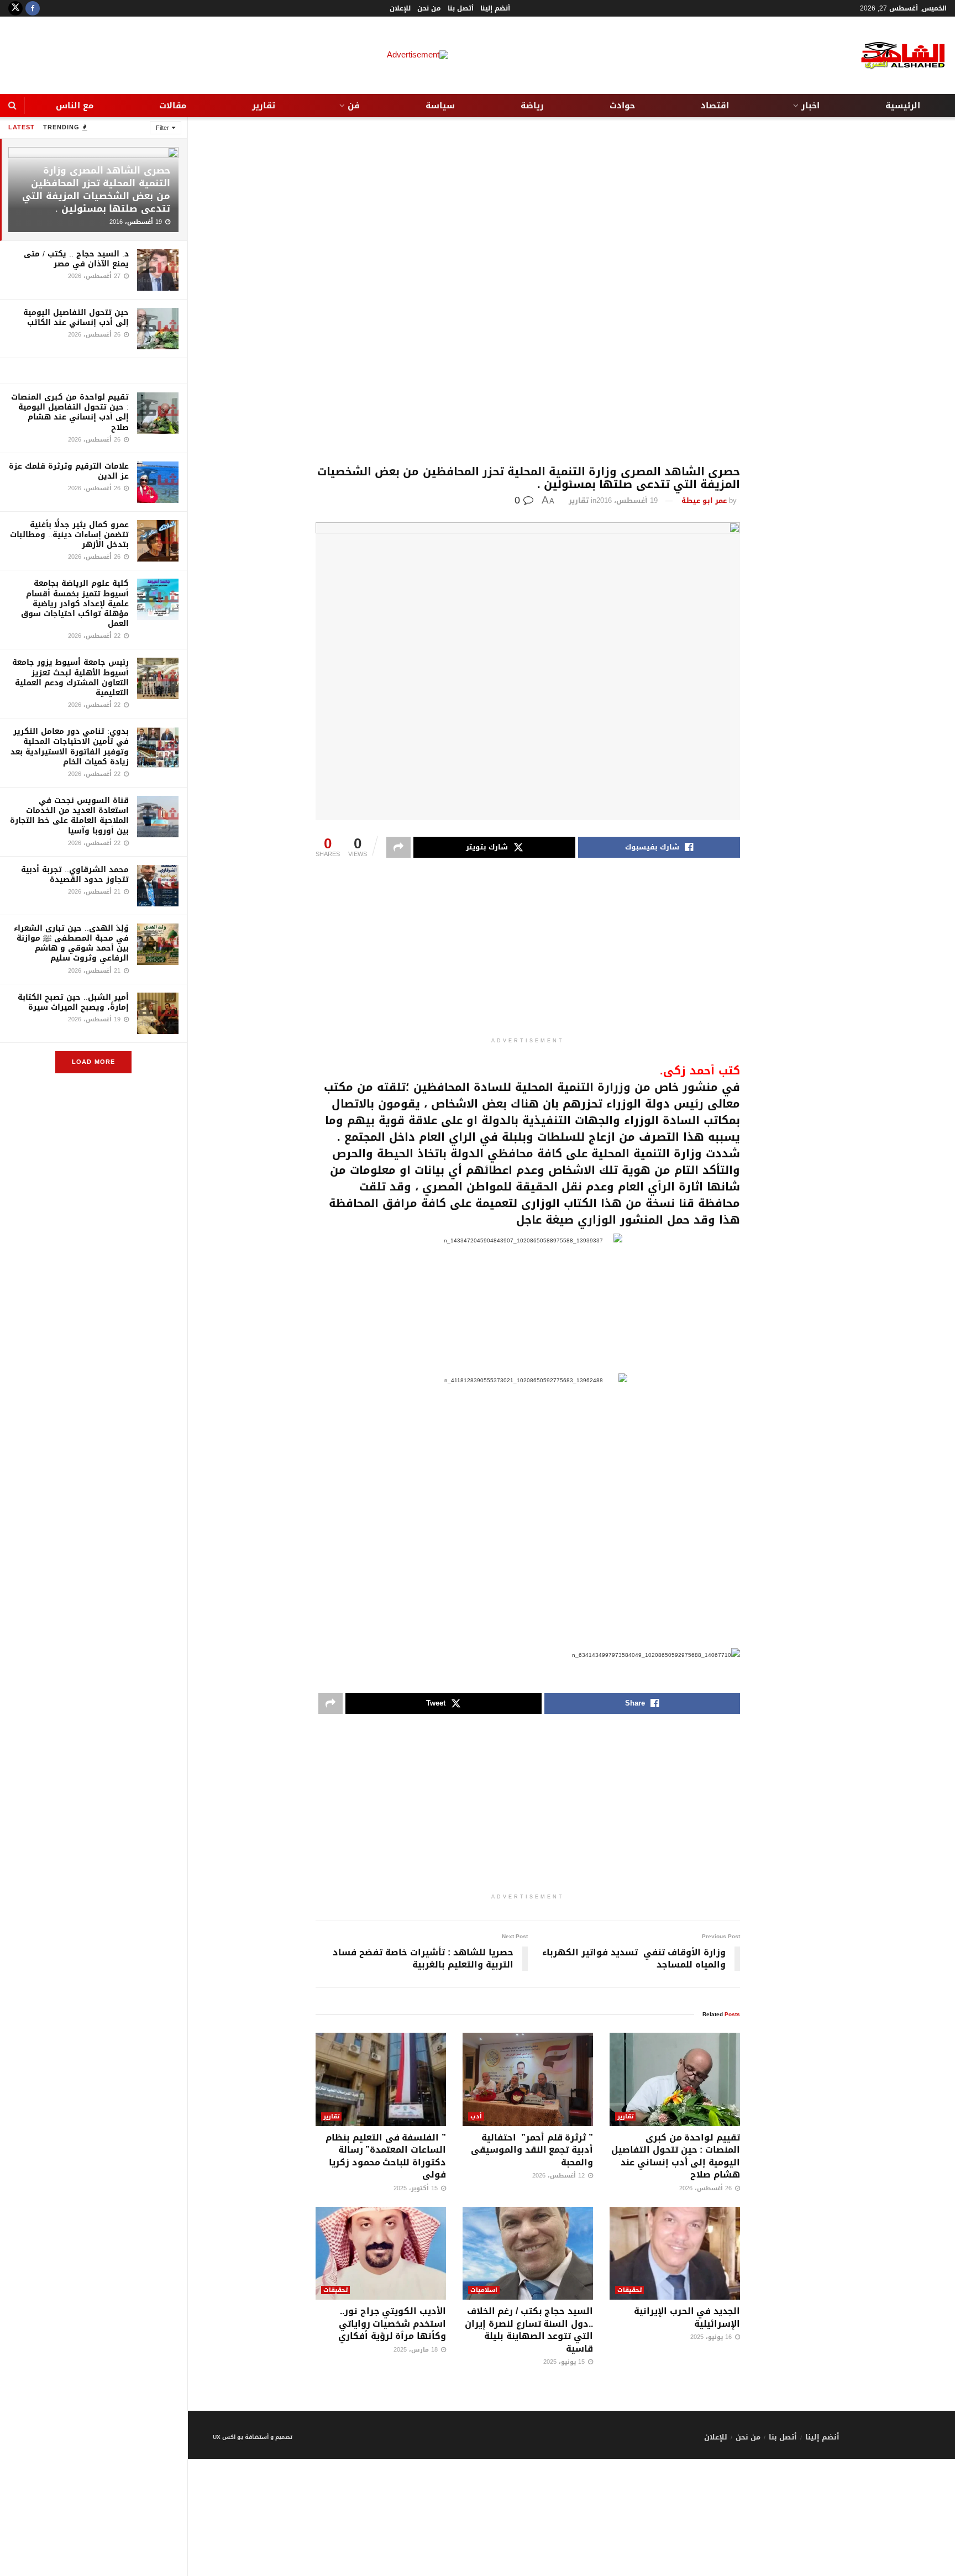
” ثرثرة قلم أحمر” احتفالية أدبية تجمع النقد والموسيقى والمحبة (532, 2150)
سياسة (440, 106)
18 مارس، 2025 (417, 2350)
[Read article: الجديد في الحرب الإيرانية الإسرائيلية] (675, 2254)
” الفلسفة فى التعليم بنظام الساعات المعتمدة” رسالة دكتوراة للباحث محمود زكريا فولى (386, 2156)
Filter (162, 128)
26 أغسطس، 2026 (707, 2188)
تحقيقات (629, 2290)
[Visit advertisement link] (93, 371)
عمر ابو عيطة (704, 500)
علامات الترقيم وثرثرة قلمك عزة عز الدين (69, 471)
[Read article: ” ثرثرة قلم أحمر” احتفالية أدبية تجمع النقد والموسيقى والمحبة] (528, 2079)
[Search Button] (12, 106)
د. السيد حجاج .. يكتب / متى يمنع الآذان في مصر (76, 259)
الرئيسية (903, 106)
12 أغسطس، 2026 (560, 2176)
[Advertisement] (528, 291)
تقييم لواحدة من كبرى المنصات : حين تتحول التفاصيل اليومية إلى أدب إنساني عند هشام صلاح (70, 412)
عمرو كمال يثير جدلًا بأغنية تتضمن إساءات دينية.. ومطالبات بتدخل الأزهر (69, 535)
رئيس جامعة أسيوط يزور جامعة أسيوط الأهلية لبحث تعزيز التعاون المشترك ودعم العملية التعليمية (70, 678)
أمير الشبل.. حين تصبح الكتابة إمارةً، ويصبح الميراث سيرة (73, 1002)
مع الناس (75, 106)
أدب (476, 2116)
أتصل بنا (461, 8)
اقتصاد (715, 106)
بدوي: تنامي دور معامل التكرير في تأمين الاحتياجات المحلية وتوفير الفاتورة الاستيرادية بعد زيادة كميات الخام (70, 747)
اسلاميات (484, 2290)
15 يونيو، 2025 (565, 2362)
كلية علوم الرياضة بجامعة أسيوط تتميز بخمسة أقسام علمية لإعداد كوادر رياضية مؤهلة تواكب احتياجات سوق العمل (75, 604)
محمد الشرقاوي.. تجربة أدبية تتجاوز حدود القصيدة (75, 875)
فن (354, 106)
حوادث (622, 106)
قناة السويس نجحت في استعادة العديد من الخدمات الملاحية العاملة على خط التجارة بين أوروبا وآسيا (69, 816)
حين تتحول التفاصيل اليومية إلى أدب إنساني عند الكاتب (76, 318)
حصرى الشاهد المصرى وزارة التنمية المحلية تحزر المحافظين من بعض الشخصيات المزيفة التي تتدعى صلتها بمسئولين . (96, 189)
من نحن (429, 8)
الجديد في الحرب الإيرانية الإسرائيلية (687, 2317)
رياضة (532, 106)
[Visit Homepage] (894, 56)
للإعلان (400, 8)
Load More (93, 1062)
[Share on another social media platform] (398, 847)
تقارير (264, 106)
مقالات (173, 106)
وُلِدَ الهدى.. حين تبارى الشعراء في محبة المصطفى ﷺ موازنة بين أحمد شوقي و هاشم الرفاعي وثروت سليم (71, 943)
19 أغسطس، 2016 (627, 500)
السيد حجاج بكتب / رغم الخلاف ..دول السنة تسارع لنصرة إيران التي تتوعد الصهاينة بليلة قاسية (529, 2330)
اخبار (810, 106)
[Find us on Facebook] (33, 8)
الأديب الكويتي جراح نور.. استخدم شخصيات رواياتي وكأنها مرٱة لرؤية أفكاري (392, 2323)
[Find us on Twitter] (15, 8)
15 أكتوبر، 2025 (417, 2188)
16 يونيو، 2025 (712, 2337)
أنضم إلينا (495, 8)
